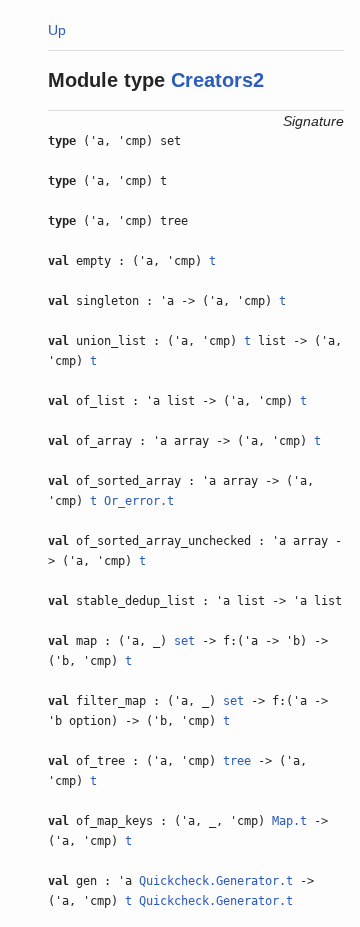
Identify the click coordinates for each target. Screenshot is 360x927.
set (184, 641)
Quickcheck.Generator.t (216, 881)
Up (57, 30)
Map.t (289, 821)
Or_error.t (139, 501)
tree (237, 761)
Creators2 (217, 80)
